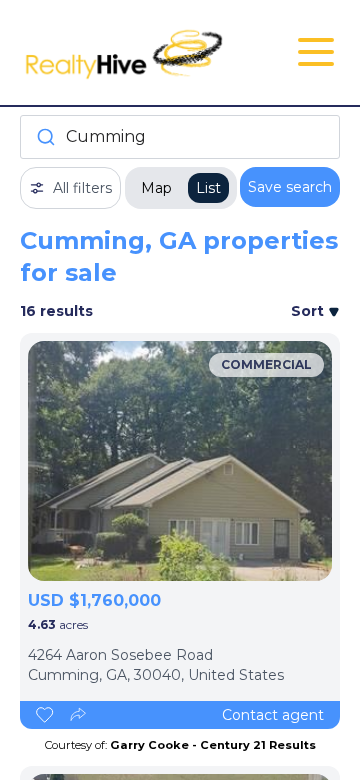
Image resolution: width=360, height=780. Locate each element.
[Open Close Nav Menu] (316, 52)
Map (156, 188)
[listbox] (180, 461)
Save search (290, 187)
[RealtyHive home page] (126, 52)
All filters (82, 188)
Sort (309, 311)
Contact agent (273, 715)
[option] (180, 461)
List (208, 188)
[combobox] (180, 137)
